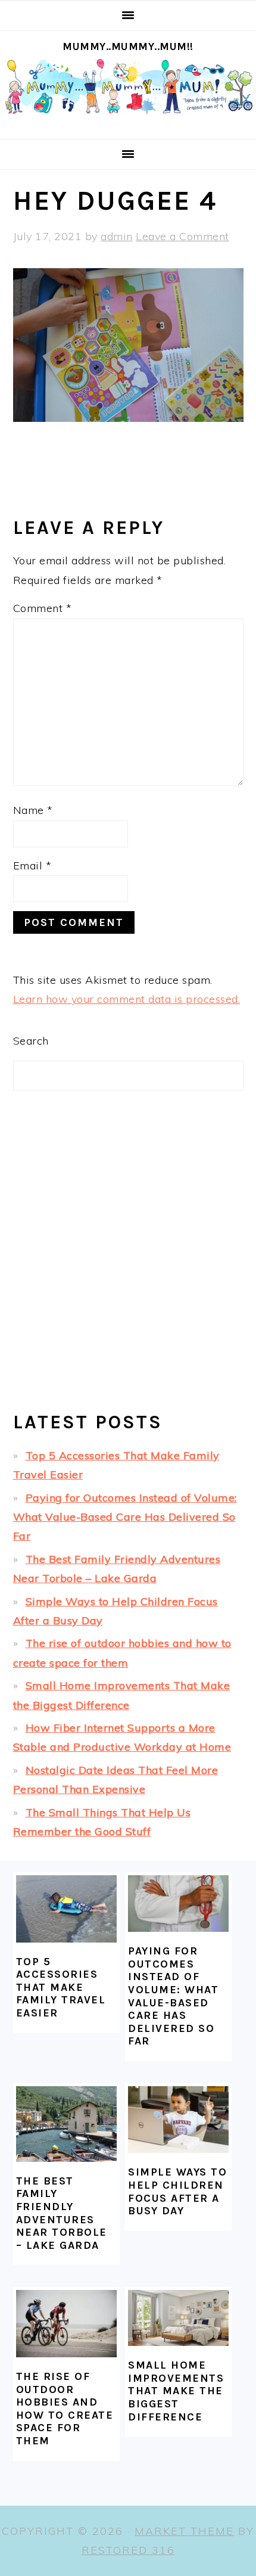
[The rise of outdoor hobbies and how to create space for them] (66, 2324)
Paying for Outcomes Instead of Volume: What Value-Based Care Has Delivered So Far (125, 1517)
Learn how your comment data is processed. (127, 999)
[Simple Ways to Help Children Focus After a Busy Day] (178, 2120)
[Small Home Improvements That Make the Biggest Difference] (178, 2318)
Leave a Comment (182, 236)
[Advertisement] (128, 1261)
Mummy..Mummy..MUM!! (128, 46)
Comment (43, 608)
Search (31, 1041)
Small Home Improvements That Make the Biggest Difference (176, 2391)
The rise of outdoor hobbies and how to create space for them (65, 2409)
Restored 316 (128, 2550)
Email (32, 866)
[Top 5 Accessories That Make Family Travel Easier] (66, 1909)
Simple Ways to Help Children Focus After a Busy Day (177, 2191)
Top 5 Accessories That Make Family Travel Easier (61, 1987)
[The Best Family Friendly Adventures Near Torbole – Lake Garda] (66, 2124)
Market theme (184, 2531)
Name (33, 810)
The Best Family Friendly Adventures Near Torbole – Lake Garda (62, 2213)
